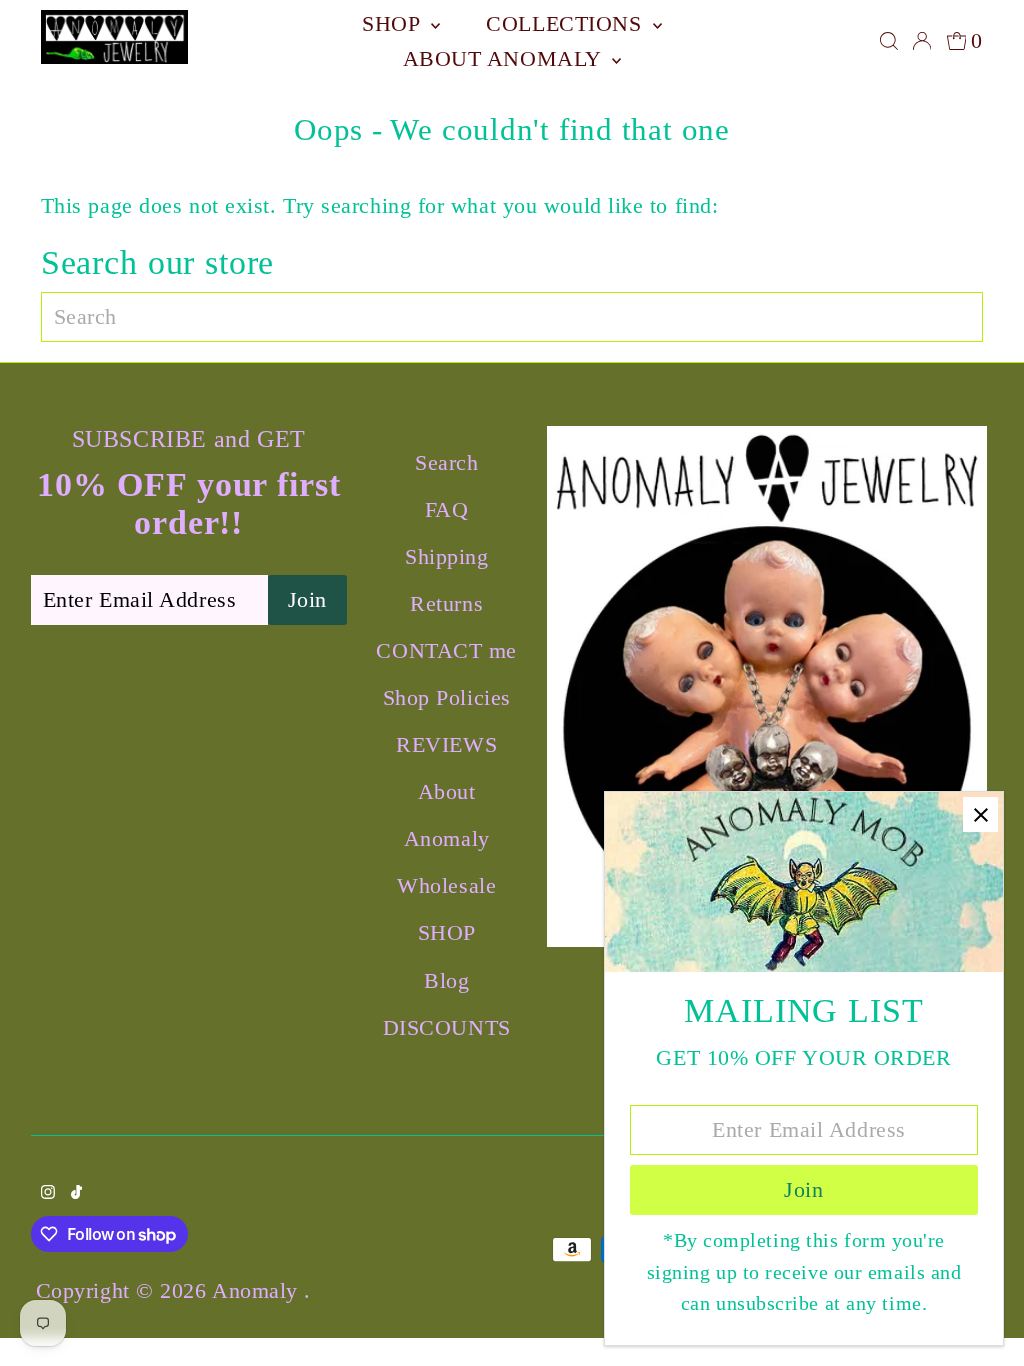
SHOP (394, 23)
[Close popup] (980, 814)
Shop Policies (447, 697)
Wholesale (446, 885)
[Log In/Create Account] (922, 41)
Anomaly (258, 1290)
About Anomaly (505, 58)
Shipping (446, 556)
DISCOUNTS (447, 1027)
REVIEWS (446, 744)
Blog (446, 980)
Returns (446, 603)
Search (446, 462)
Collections (567, 23)
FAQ (447, 509)
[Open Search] (889, 41)
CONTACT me (446, 650)
